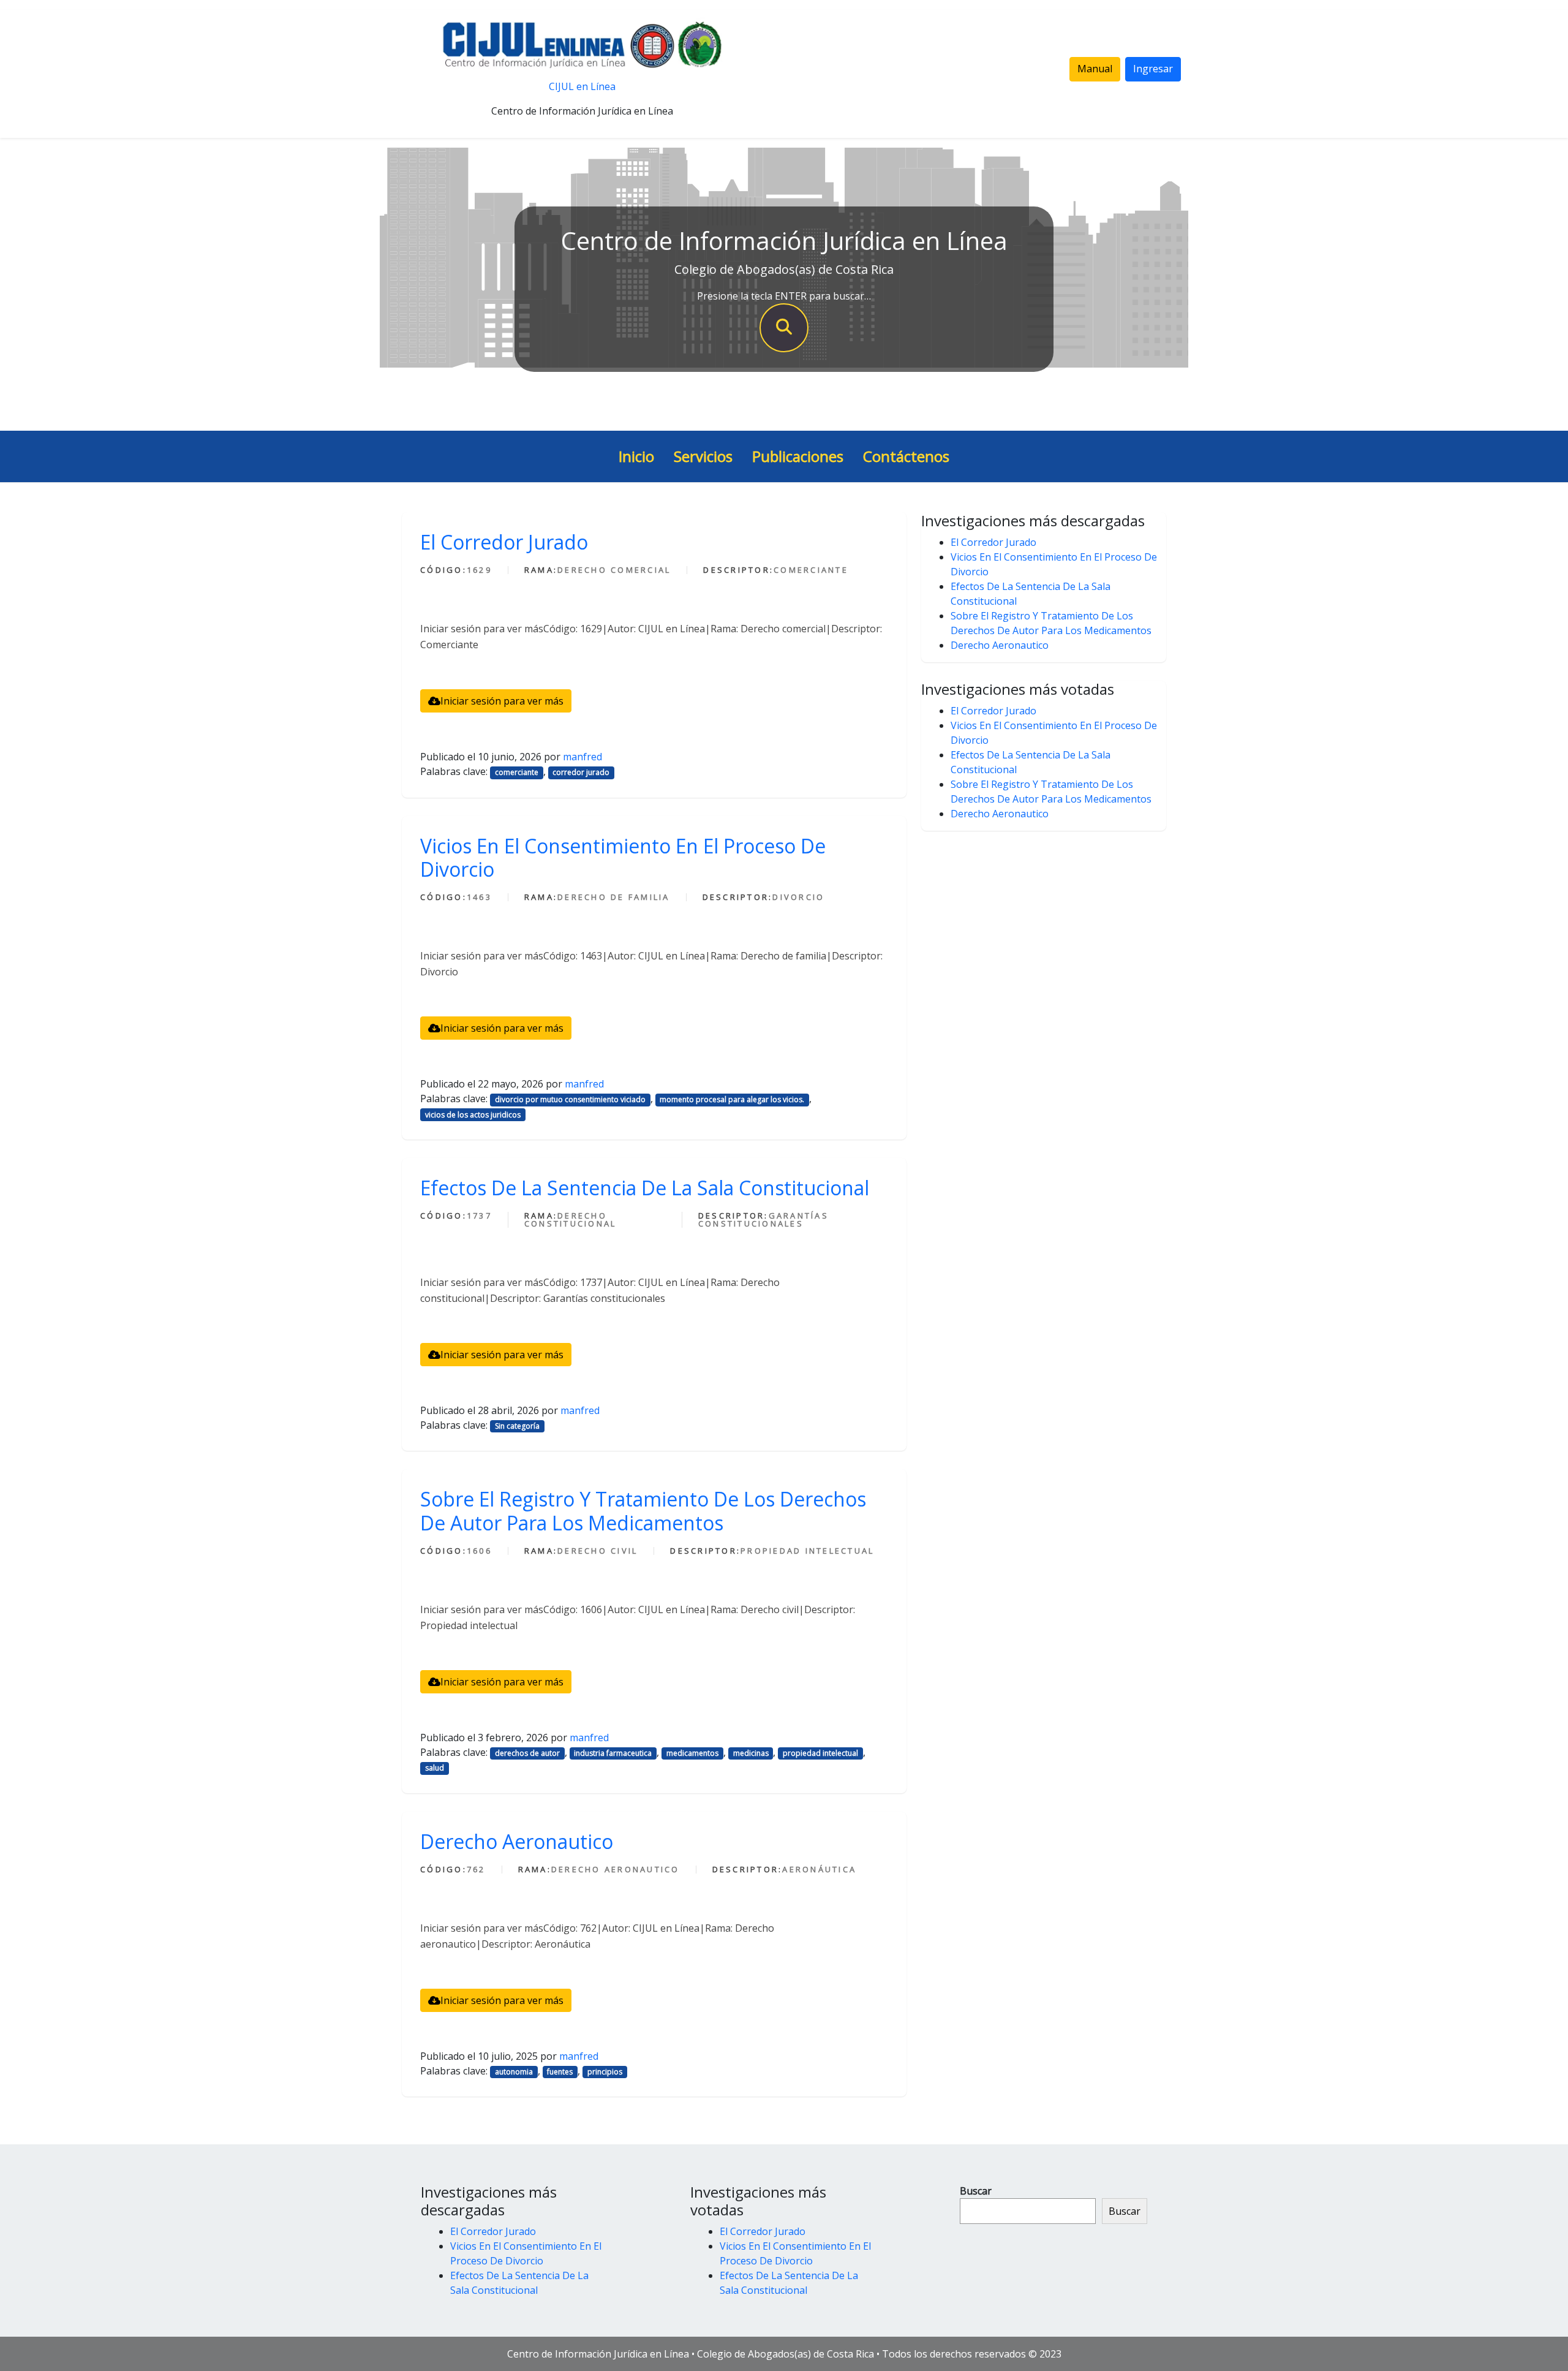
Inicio (636, 456)
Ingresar (1153, 69)
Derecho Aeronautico (517, 1841)
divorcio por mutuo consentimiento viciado (570, 1099)
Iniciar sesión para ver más (502, 701)
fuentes (560, 2072)
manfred (582, 757)
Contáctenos (906, 456)
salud (435, 1768)
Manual (1095, 69)
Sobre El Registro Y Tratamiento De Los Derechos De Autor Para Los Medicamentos (643, 1511)
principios (605, 2072)
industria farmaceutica (613, 1753)
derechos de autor (527, 1753)
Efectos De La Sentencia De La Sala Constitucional (645, 1188)
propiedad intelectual (820, 1753)
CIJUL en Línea (582, 86)
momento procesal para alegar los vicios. (732, 1099)
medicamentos (692, 1753)
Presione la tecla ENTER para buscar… (784, 296)
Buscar (976, 2191)
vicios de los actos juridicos (473, 1115)
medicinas (751, 1753)
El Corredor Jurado (504, 542)
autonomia (514, 2072)
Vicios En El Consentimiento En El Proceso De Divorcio (623, 857)
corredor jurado (581, 772)
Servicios (703, 456)
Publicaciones (798, 456)
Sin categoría (517, 1426)
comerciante (517, 772)
